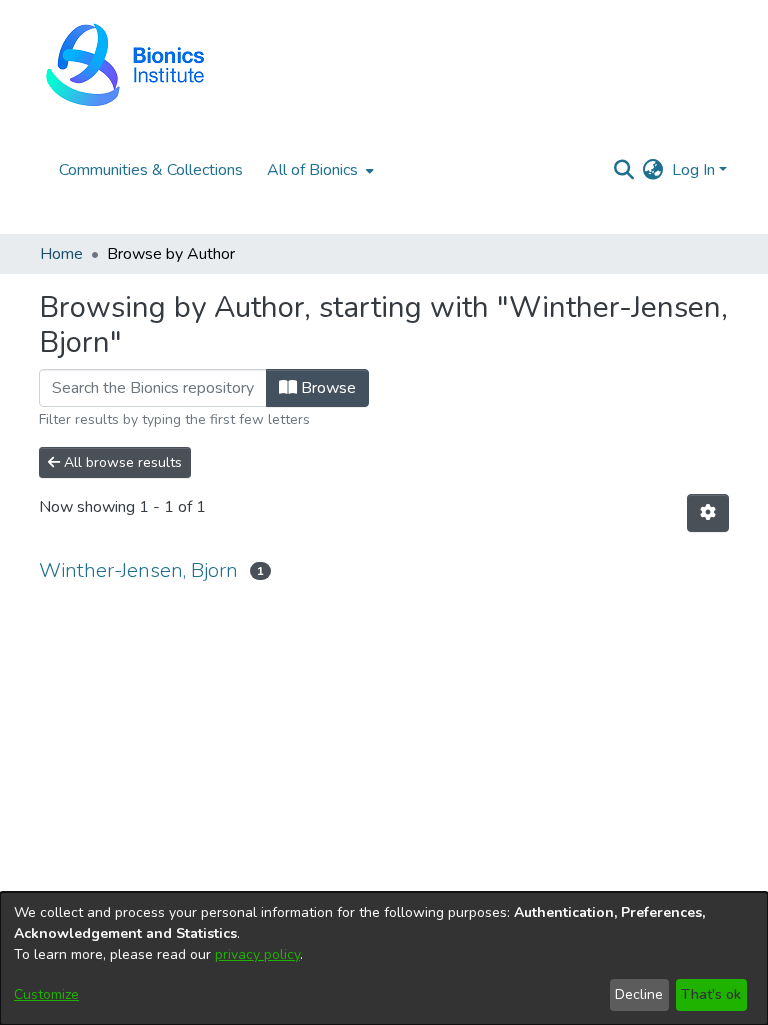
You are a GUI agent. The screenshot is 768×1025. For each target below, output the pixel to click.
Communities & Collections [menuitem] (151, 170)
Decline (639, 994)
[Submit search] (624, 170)
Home (61, 254)
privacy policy (257, 954)
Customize (46, 994)
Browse (326, 388)
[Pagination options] (708, 513)
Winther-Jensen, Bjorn (138, 570)
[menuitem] (318, 170)
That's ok (711, 994)
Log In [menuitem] (693, 170)
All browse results (121, 462)
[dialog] (384, 958)
